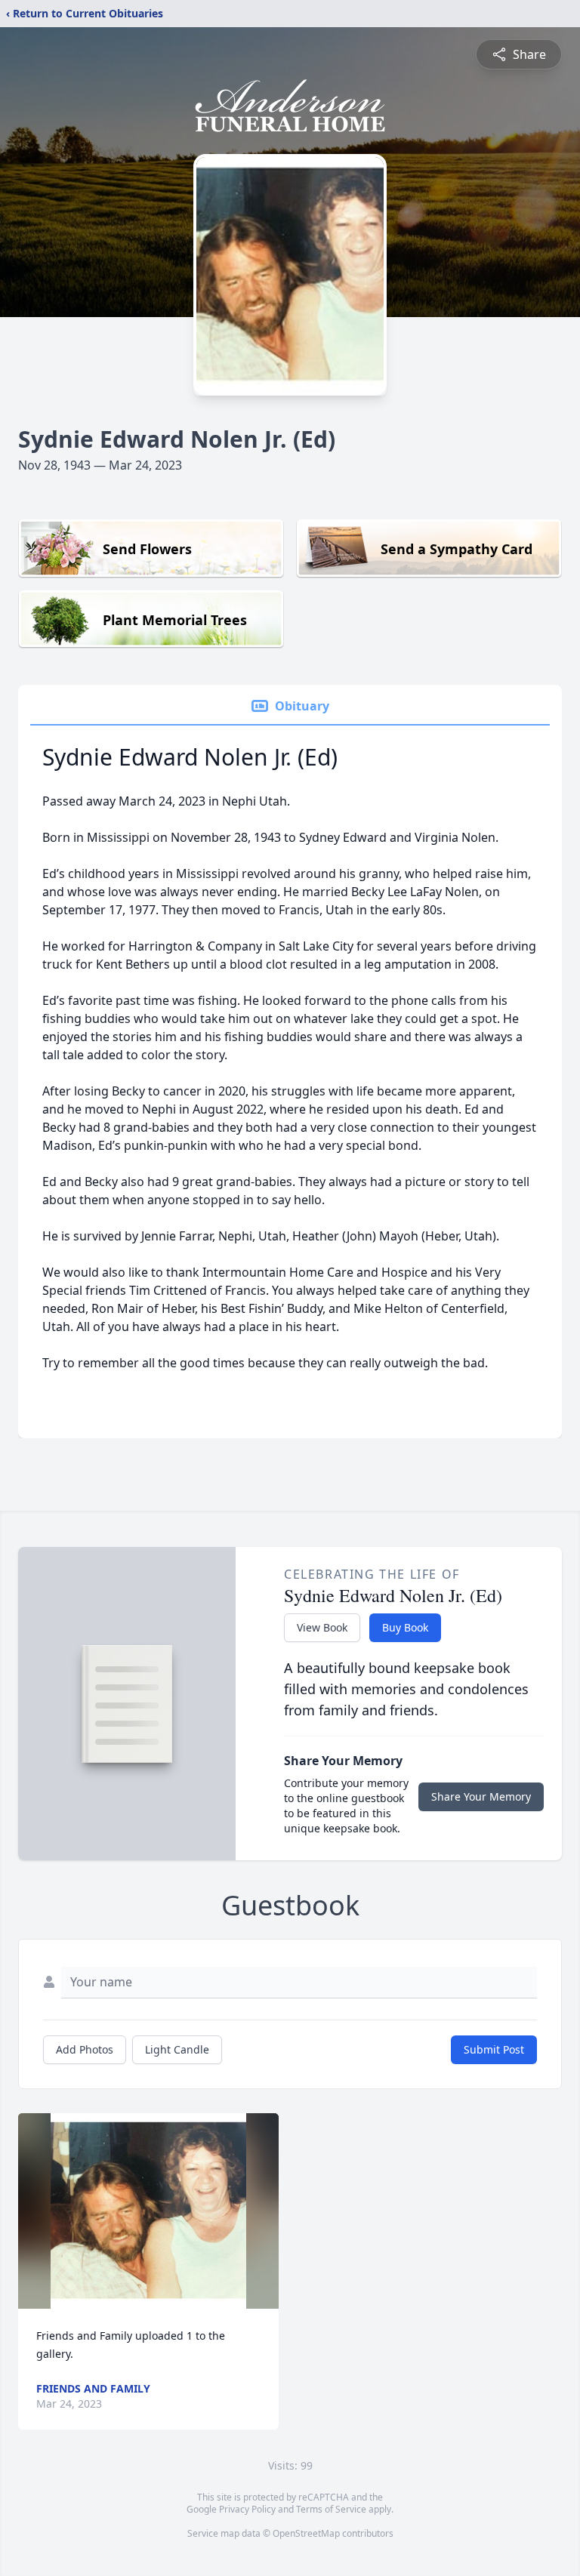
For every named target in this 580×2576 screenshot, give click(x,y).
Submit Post (494, 2049)
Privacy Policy (247, 2509)
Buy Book (405, 1627)
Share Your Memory (481, 1796)
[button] (148, 2211)
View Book (322, 1627)
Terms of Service (331, 2509)
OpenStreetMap (306, 2533)
